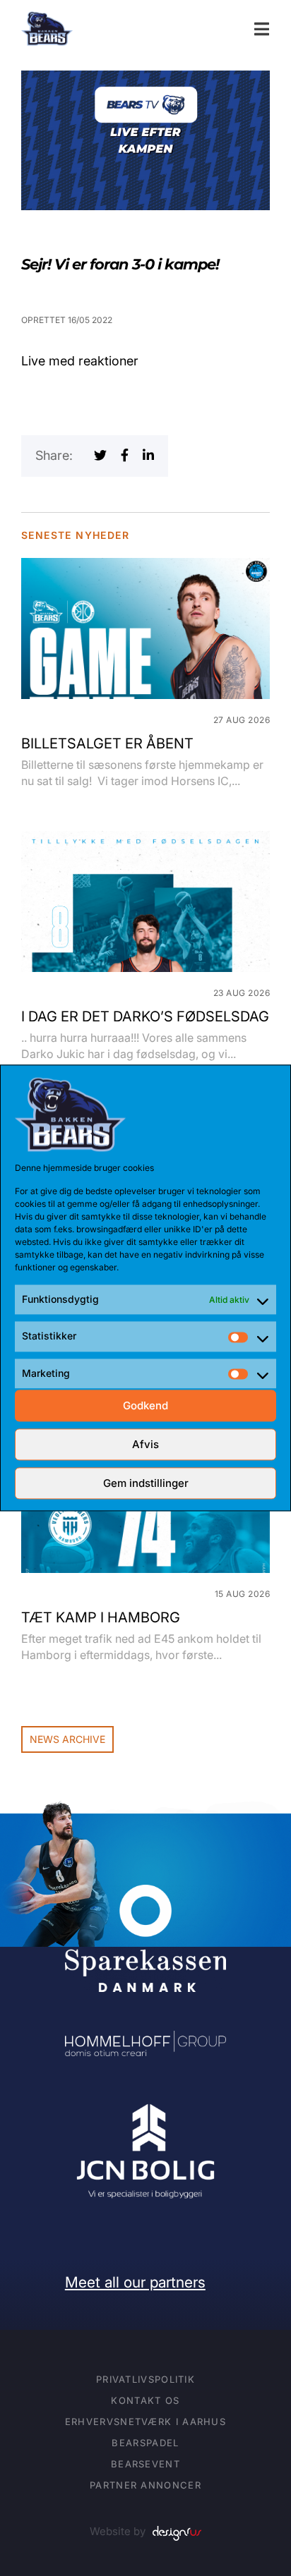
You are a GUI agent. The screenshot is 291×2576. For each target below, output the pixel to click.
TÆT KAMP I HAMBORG (101, 1617)
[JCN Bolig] (145, 2104)
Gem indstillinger (146, 1483)
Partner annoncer (145, 2485)
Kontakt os (145, 2400)
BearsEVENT (145, 2464)
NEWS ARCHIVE (67, 1739)
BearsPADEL (145, 2443)
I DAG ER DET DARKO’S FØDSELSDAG (145, 1016)
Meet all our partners (135, 2282)
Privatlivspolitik (145, 2379)
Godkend (145, 1405)
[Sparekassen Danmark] (145, 1894)
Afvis (145, 1444)
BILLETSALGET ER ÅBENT (107, 743)
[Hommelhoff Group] (145, 2040)
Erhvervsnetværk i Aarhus (145, 2422)
